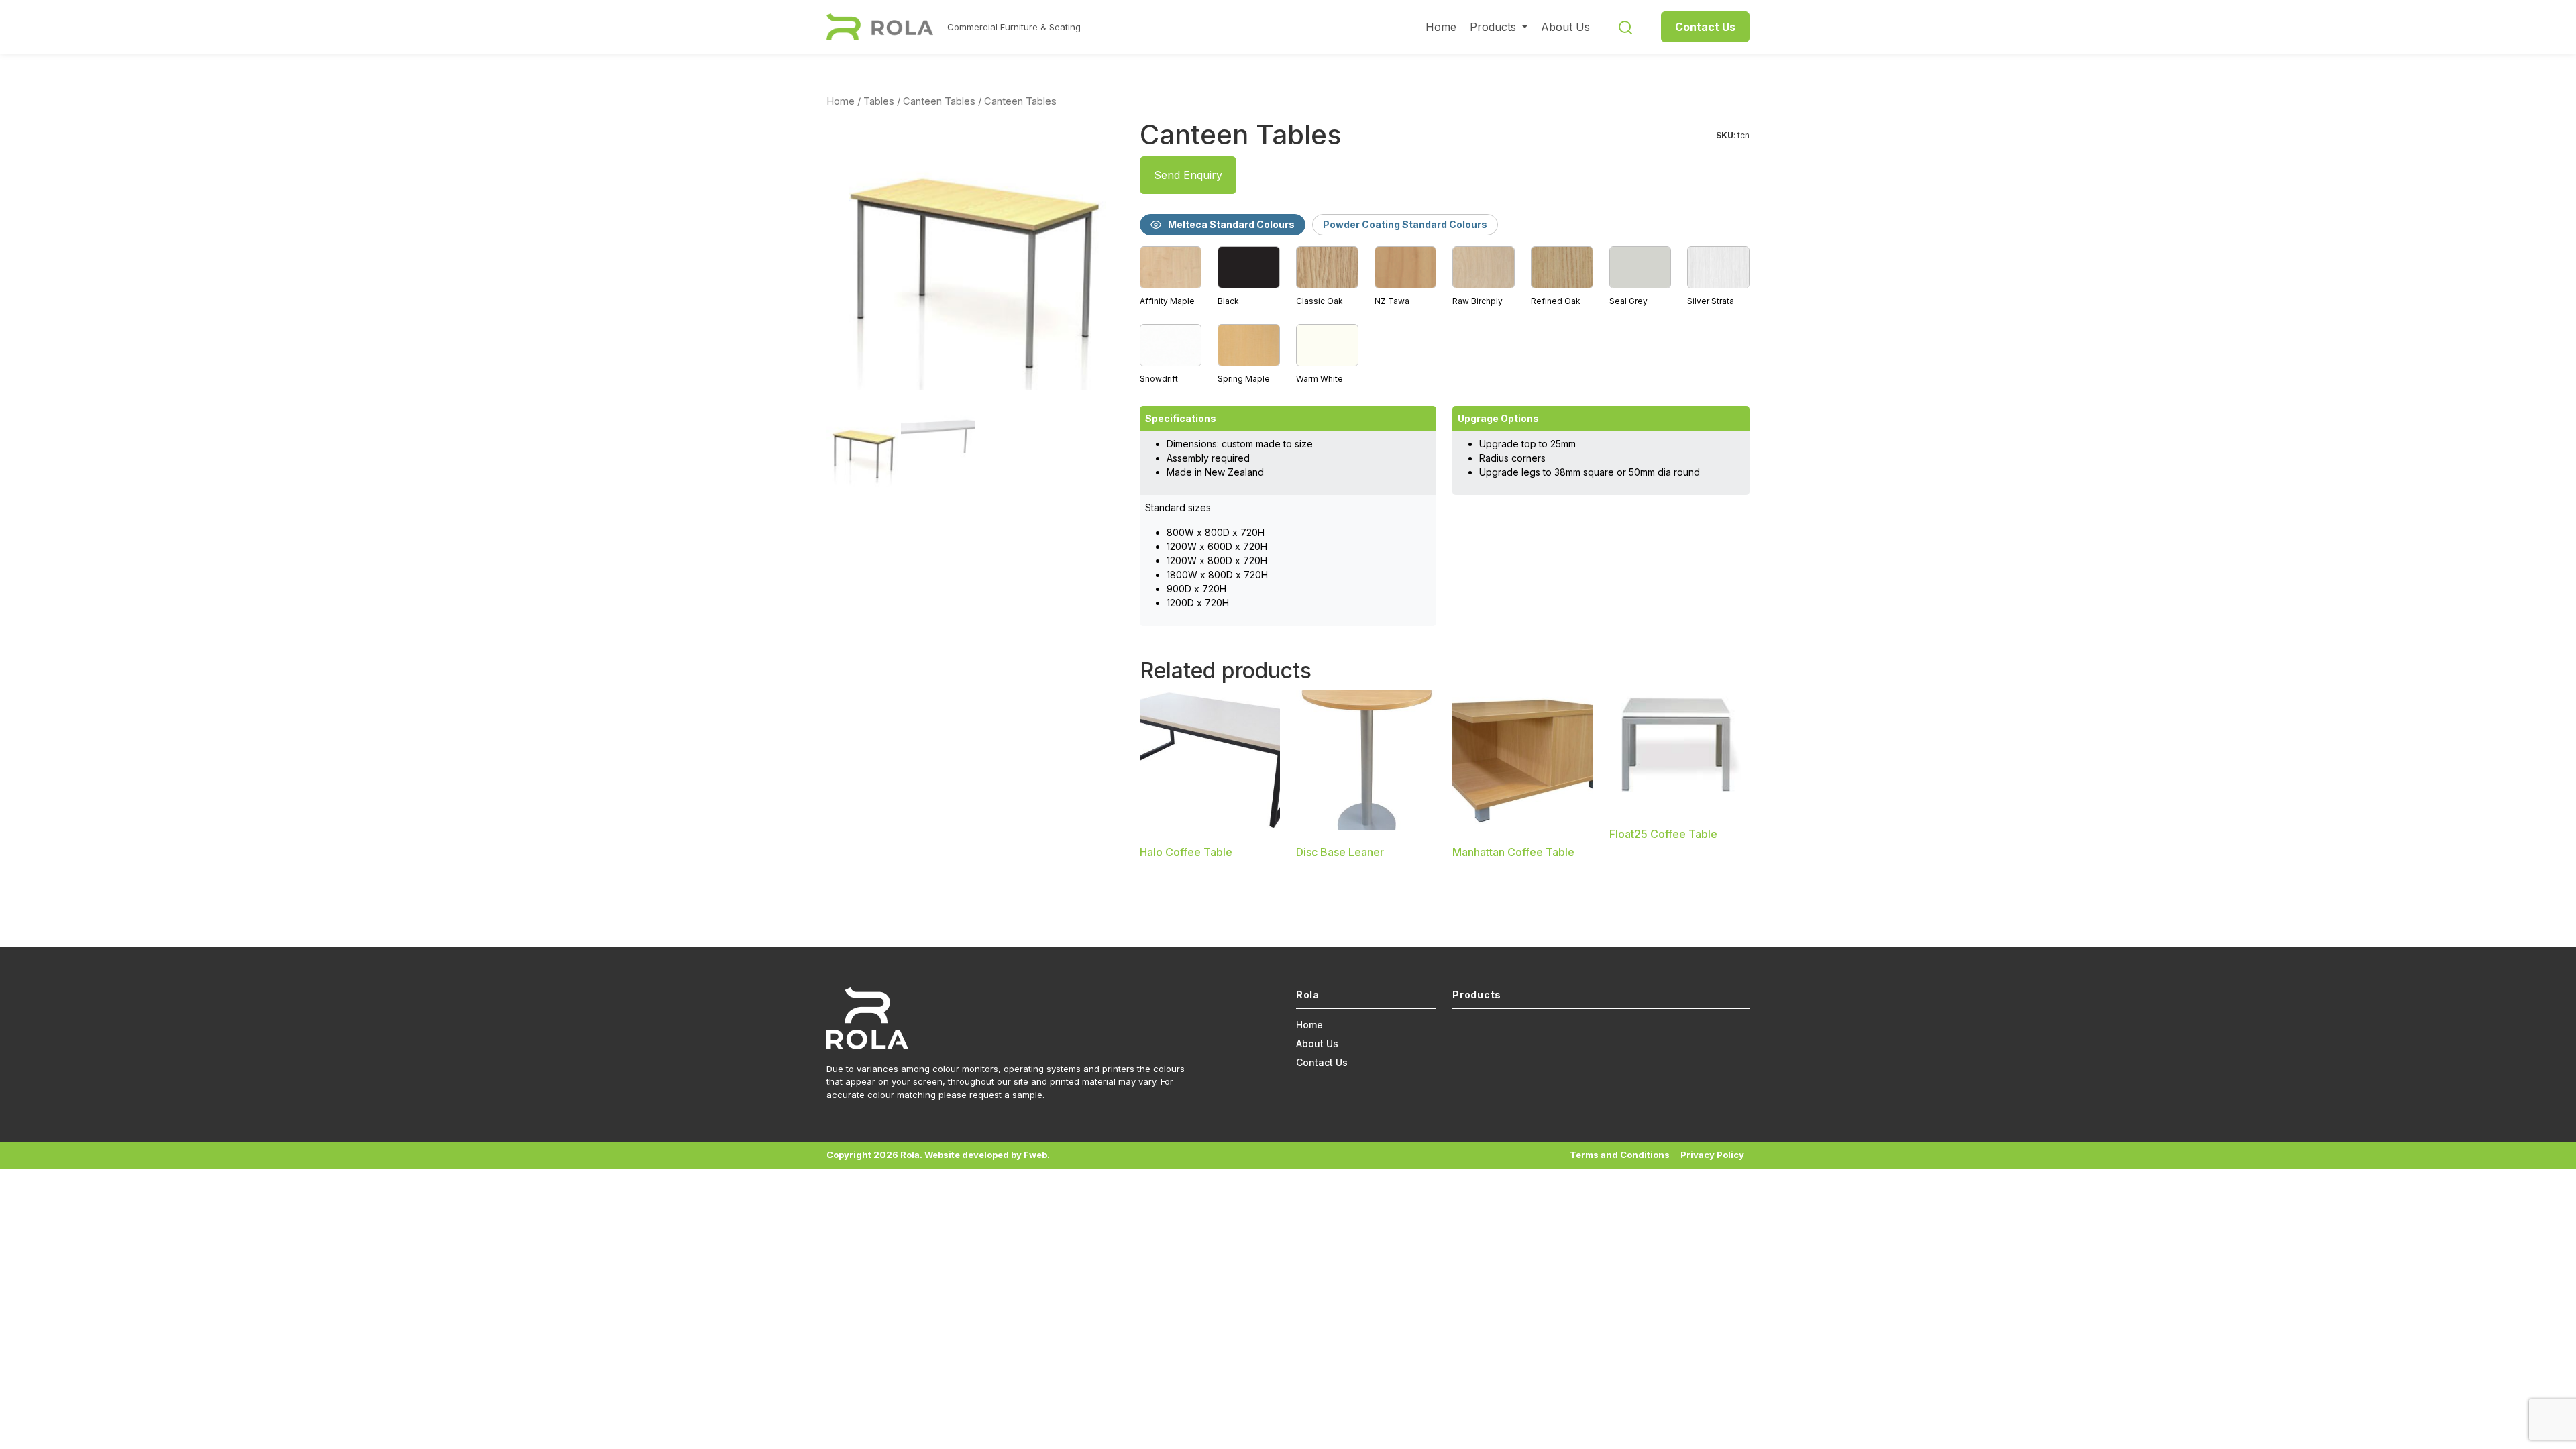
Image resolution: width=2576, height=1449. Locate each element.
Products (1495, 27)
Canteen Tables (939, 101)
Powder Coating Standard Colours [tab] (1405, 224)
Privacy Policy (1712, 1155)
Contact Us (1705, 27)
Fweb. (1037, 1155)
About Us (1565, 27)
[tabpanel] (1445, 316)
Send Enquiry (1188, 175)
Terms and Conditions (1620, 1155)
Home (1441, 27)
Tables (879, 101)
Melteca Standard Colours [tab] (1231, 224)
